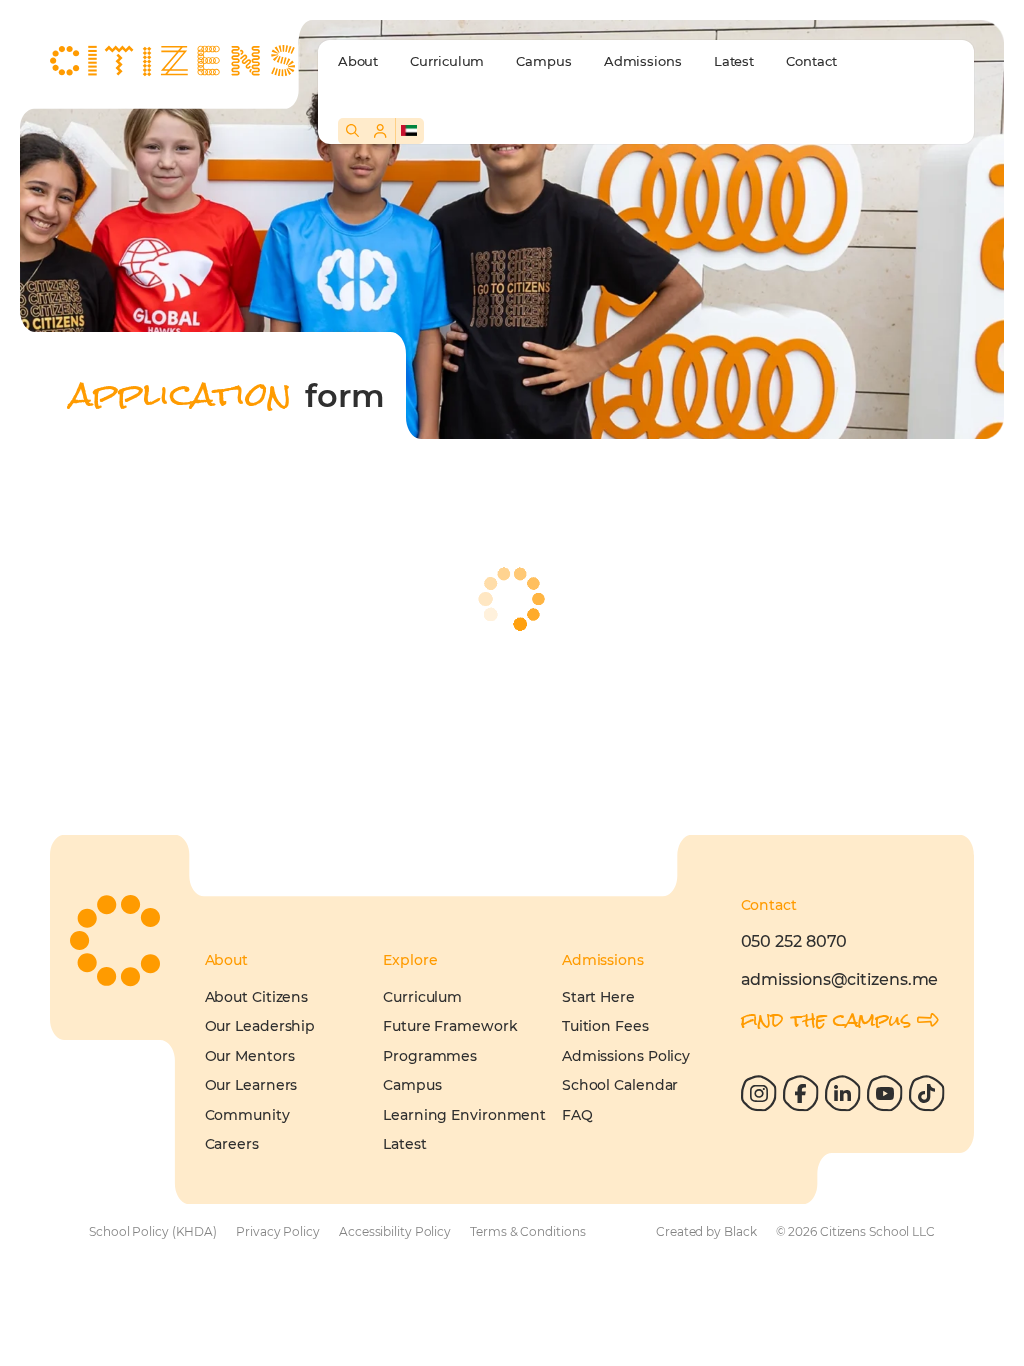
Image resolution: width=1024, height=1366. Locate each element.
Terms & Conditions (527, 1231)
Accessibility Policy (395, 1231)
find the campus (826, 1020)
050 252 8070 (794, 941)
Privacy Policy (278, 1231)
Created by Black (706, 1231)
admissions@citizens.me (840, 979)
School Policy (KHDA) (153, 1231)
